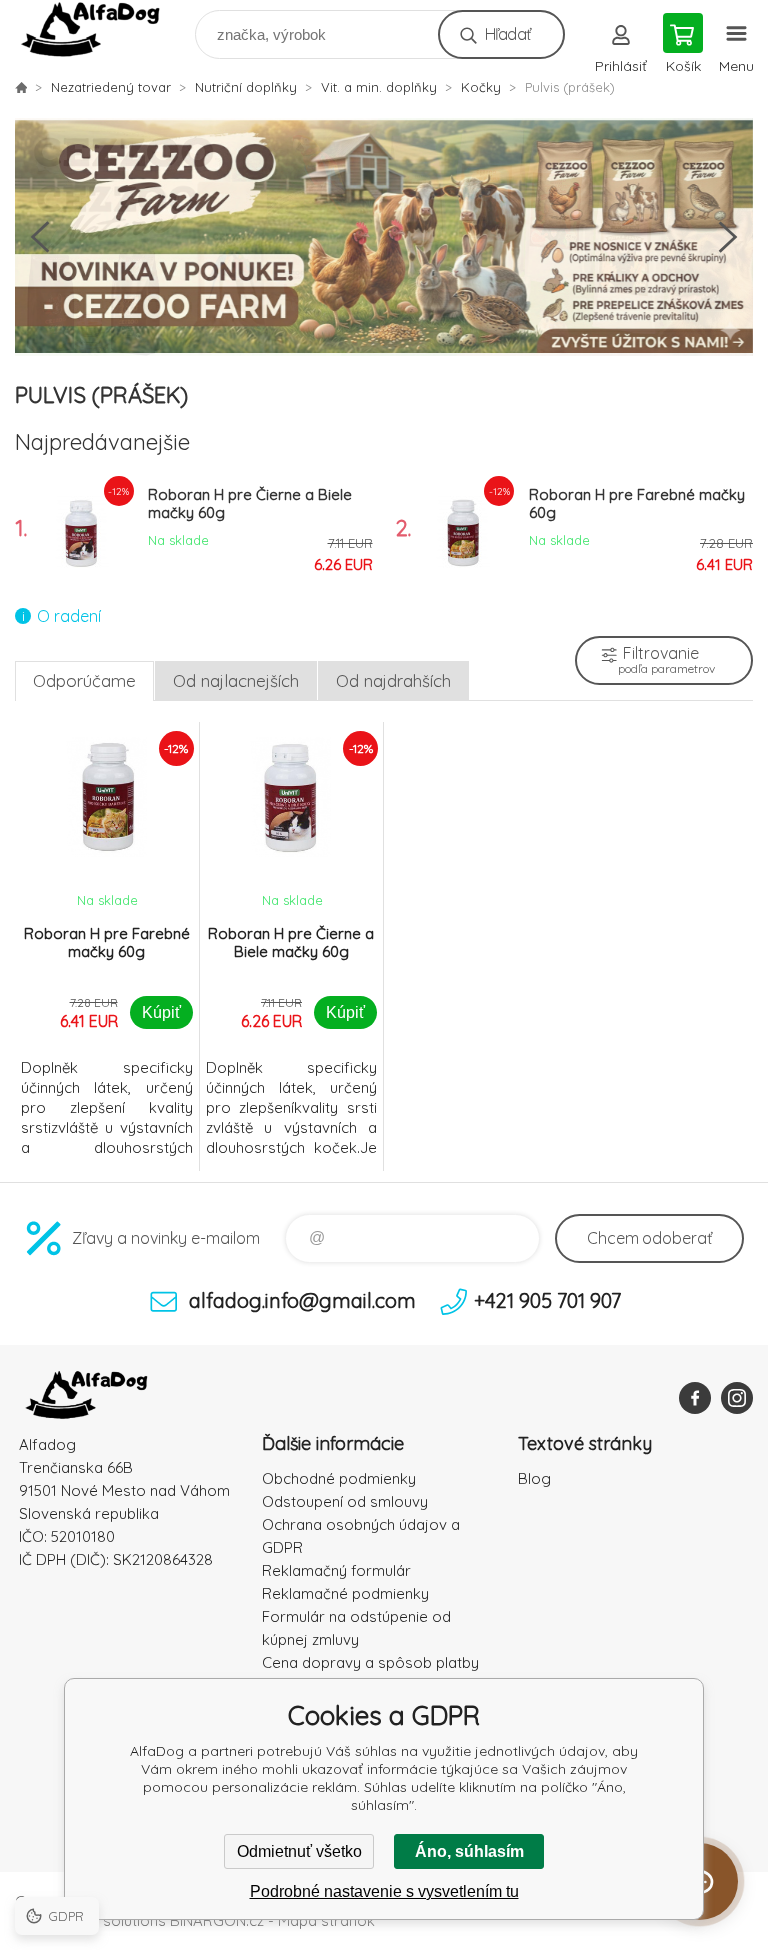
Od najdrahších (393, 680)
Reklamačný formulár (336, 1570)
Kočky (481, 87)
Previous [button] (40, 237)
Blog (534, 1478)
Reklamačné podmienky (345, 1593)
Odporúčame (84, 680)
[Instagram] (737, 1398)
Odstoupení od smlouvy (345, 1501)
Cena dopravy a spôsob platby (370, 1662)
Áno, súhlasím (469, 1851)
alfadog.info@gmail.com (302, 1300)
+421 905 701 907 (547, 1300)
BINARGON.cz (217, 1920)
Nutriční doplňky (246, 87)
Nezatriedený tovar (111, 87)
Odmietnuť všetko (299, 1851)
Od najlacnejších (236, 680)
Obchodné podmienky (339, 1478)
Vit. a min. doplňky (379, 87)
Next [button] (728, 237)
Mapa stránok (326, 1920)
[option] (384, 237)
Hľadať (507, 34)
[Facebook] (695, 1398)
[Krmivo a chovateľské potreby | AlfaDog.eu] (21, 87)
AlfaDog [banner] (103, 29)
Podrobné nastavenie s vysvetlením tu (384, 1891)
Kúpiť (161, 1012)
